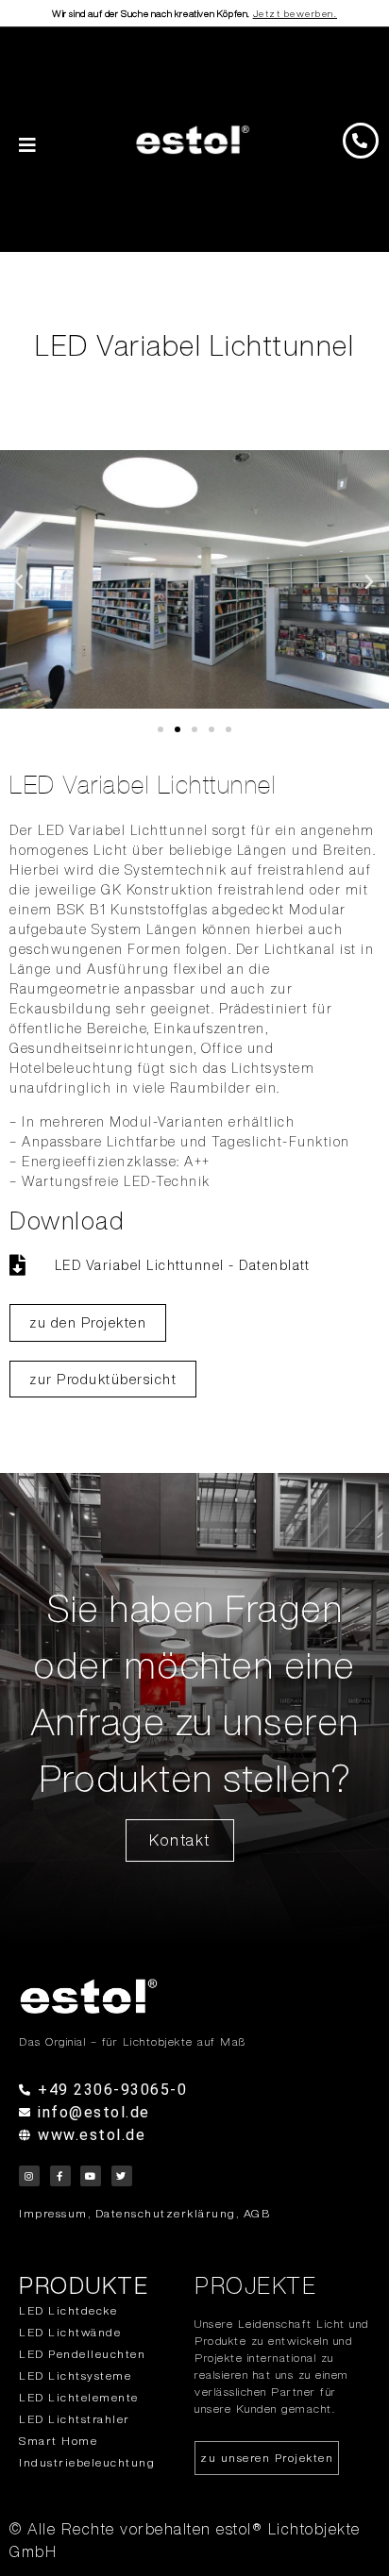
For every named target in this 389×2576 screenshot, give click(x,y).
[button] (20, 582)
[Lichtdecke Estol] (194, 1996)
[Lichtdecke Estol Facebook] (60, 2176)
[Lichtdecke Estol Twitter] (122, 2176)
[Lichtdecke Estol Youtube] (91, 2176)
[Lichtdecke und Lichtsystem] (193, 140)
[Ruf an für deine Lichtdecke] (361, 141)
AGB (257, 2213)
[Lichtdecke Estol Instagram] (29, 2176)
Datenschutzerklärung (166, 2213)
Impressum (53, 2213)
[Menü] (28, 145)
